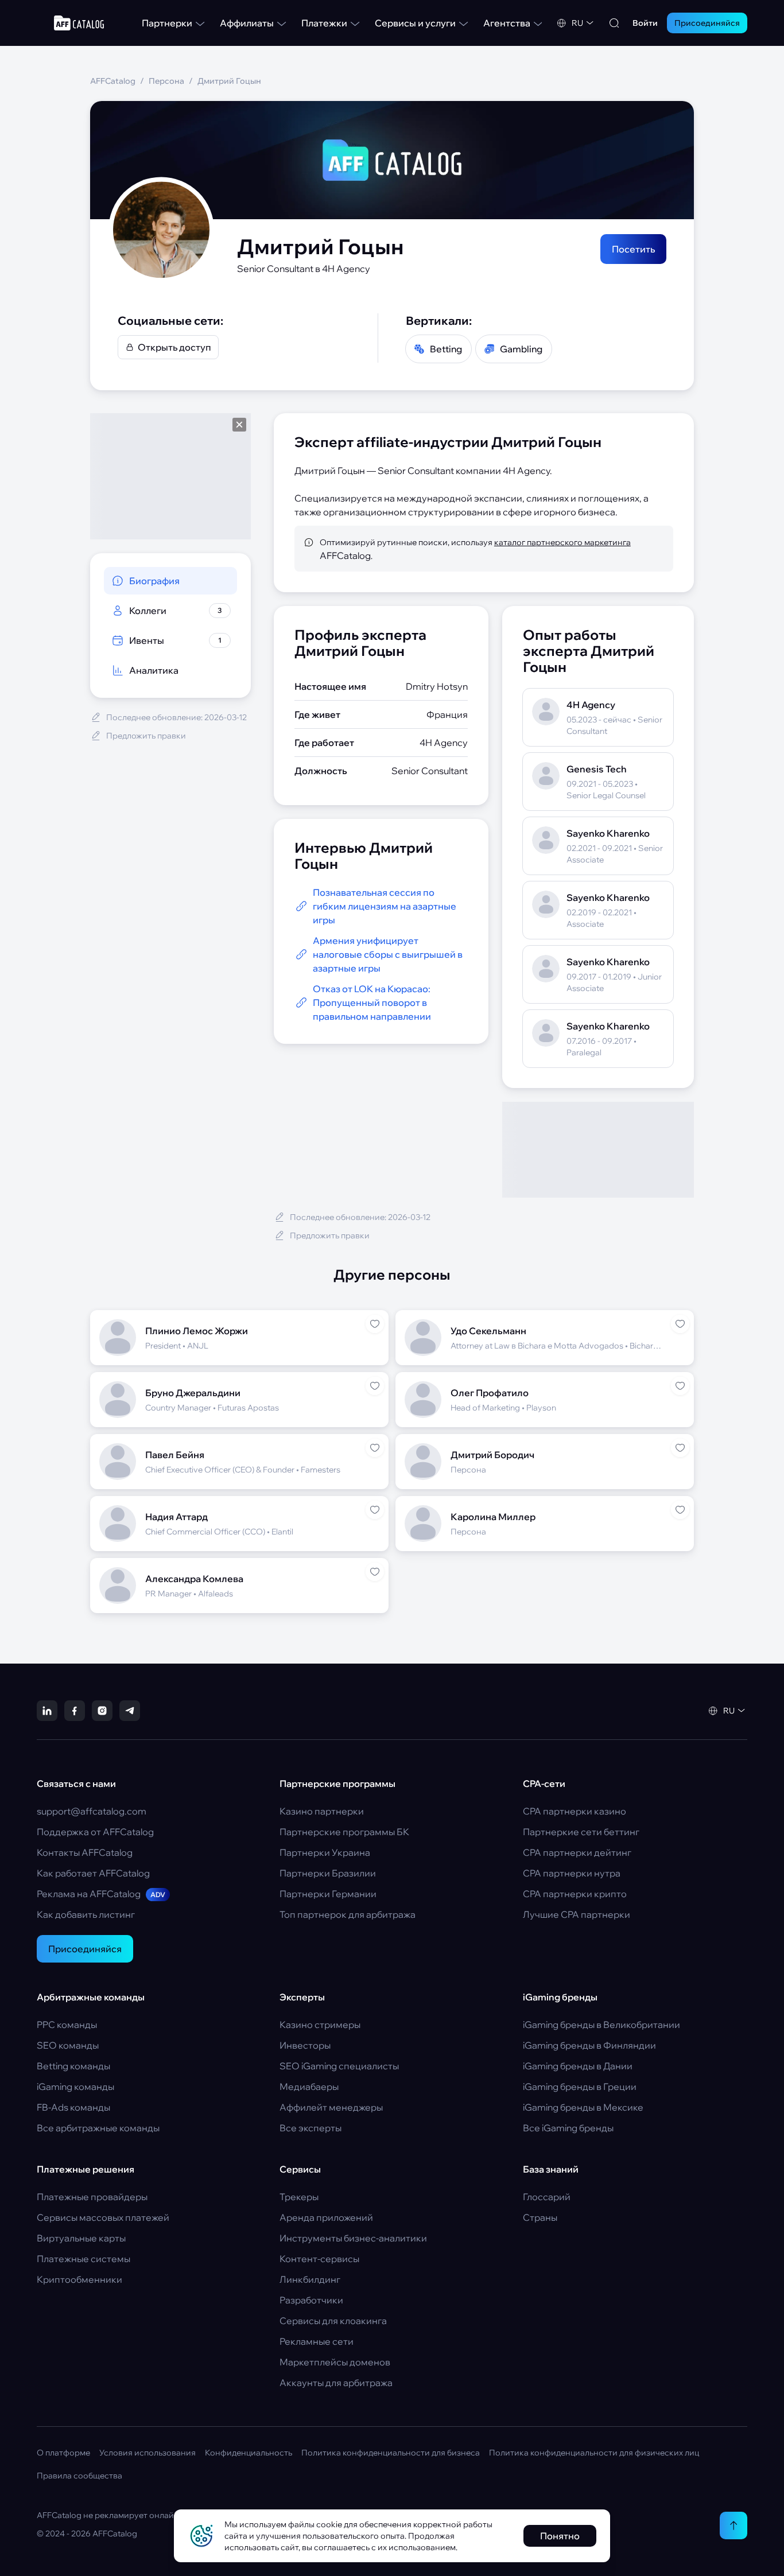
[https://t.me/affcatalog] (130, 1711)
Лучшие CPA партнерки (577, 1914)
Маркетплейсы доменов (335, 2362)
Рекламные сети (317, 2341)
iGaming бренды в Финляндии (589, 2045)
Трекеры (299, 2197)
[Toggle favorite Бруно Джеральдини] (375, 1386)
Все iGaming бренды (568, 2128)
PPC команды (67, 2025)
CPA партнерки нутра (572, 1873)
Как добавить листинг (86, 1914)
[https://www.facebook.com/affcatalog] (75, 1711)
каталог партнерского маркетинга (562, 542)
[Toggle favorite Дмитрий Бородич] (680, 1448)
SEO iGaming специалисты (339, 2066)
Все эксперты (311, 2128)
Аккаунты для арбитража (336, 2383)
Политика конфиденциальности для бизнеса (391, 2453)
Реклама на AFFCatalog (101, 1894)
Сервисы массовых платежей (103, 2217)
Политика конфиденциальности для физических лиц (594, 2453)
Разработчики (311, 2300)
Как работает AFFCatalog (93, 1873)
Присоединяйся (85, 1949)
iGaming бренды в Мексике (583, 2107)
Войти (645, 23)
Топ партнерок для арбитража (348, 1914)
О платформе (63, 2453)
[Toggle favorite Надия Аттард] (375, 1510)
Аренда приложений (326, 2217)
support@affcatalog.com (92, 1811)
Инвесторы (305, 2045)
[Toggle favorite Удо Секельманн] (680, 1324)
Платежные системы (84, 2259)
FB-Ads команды (73, 2107)
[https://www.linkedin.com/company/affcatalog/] (47, 1711)
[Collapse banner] (239, 425)
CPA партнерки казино (575, 1811)
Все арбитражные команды (98, 2128)
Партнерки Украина (325, 1852)
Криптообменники (79, 2279)
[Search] (614, 23)
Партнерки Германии (328, 1894)
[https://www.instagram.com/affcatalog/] (102, 1711)
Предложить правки (146, 736)
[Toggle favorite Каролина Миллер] (680, 1510)
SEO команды (68, 2045)
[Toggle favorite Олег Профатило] (680, 1386)
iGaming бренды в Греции (580, 2087)
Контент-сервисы (319, 2259)
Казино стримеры (320, 2025)
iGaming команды (75, 2087)
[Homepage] (79, 23)
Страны (540, 2217)
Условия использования (148, 2453)
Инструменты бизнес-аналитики (353, 2238)
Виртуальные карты (81, 2238)
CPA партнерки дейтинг (577, 1852)
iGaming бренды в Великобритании (601, 2025)
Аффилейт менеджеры (331, 2107)
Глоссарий (547, 2197)
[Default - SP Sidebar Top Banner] (170, 476)
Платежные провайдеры (92, 2197)
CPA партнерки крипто (575, 1894)
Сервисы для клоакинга (333, 2321)
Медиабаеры (309, 2087)
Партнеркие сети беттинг (581, 1832)
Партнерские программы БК (344, 1832)
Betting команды (73, 2066)
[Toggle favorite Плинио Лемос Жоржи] (375, 1324)
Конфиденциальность (249, 2453)
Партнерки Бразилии (328, 1873)
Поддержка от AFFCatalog (95, 1832)
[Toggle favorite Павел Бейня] (375, 1448)
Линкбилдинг (310, 2279)
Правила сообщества (79, 2476)
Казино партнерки (322, 1811)
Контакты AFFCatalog (85, 1852)
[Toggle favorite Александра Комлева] (375, 1572)
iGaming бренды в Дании (578, 2066)
